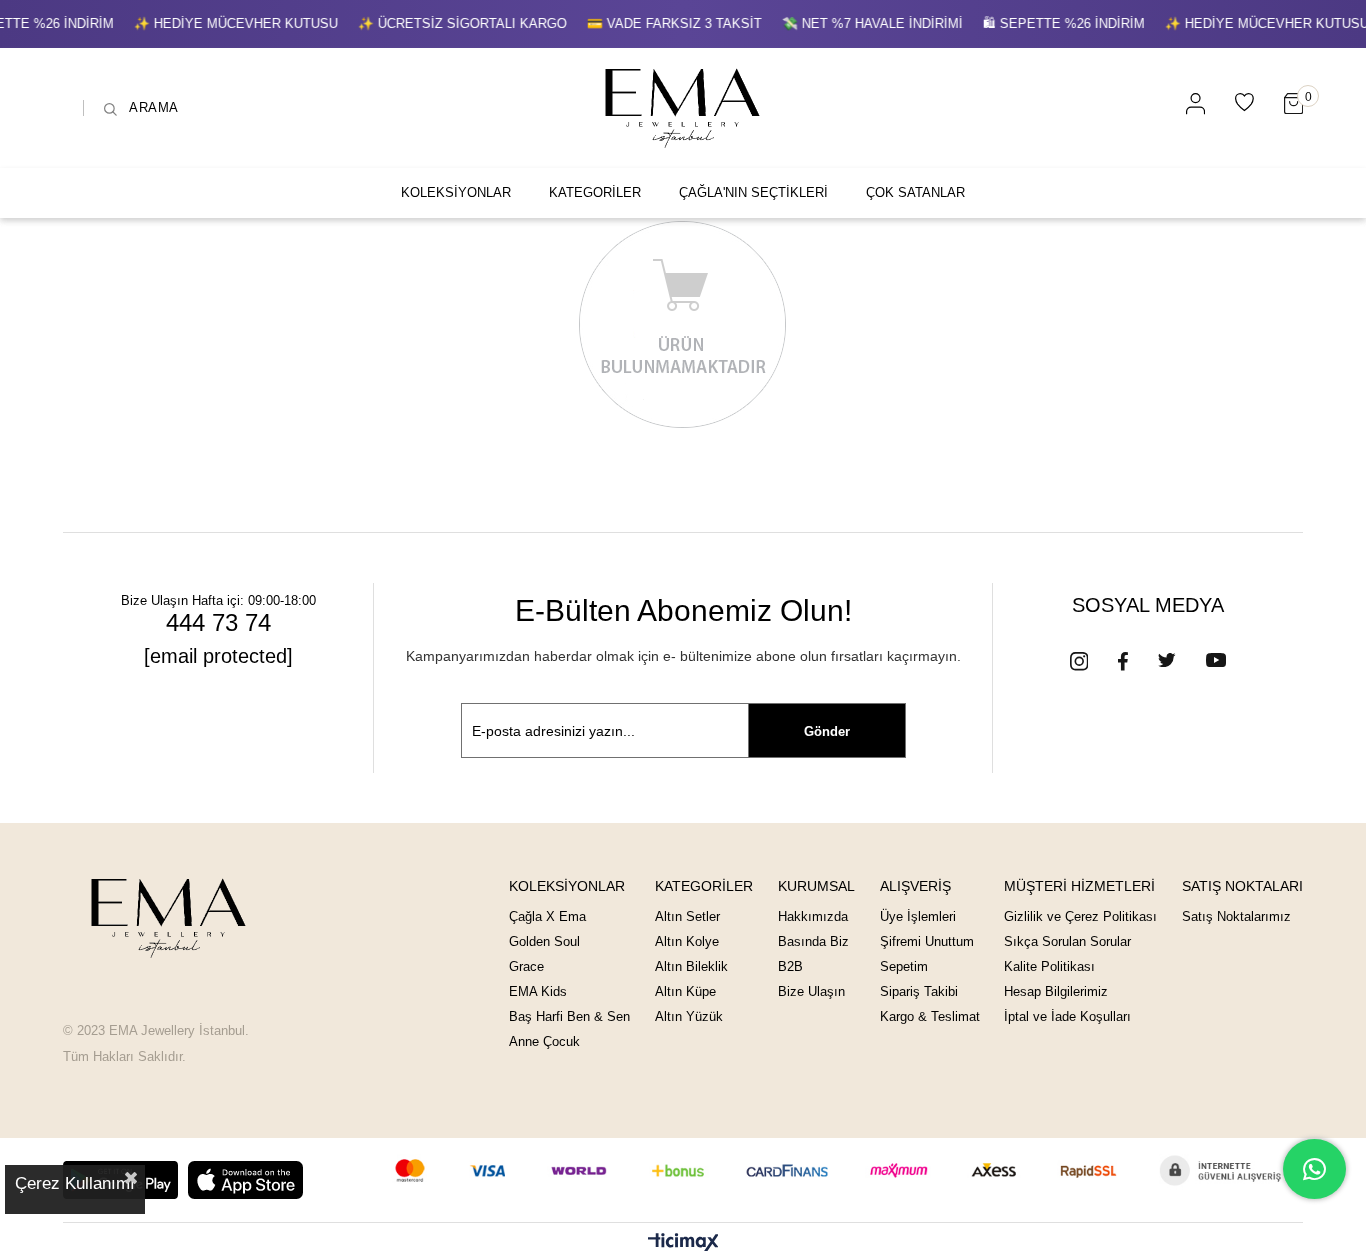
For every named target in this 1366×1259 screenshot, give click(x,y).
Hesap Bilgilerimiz (1056, 991)
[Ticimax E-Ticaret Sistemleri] (683, 1243)
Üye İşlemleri (918, 916)
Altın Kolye (687, 941)
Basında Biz (813, 941)
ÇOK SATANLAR (915, 192)
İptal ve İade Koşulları (1067, 1016)
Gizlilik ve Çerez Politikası (1080, 916)
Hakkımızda (813, 916)
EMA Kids (538, 991)
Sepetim (904, 966)
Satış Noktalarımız (1236, 916)
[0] (1293, 103)
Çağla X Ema (547, 916)
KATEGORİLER (595, 192)
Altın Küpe (685, 991)
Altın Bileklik (691, 966)
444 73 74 (218, 622)
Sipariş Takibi (919, 991)
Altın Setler (687, 916)
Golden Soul (544, 941)
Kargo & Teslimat (930, 1016)
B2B (790, 966)
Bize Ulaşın (811, 991)
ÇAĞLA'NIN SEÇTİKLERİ (753, 192)
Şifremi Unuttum (927, 941)
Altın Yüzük (689, 1016)
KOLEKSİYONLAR (456, 192)
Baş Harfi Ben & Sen (569, 1016)
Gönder (827, 731)
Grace (526, 966)
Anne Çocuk (544, 1041)
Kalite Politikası (1049, 966)
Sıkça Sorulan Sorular (1067, 941)
